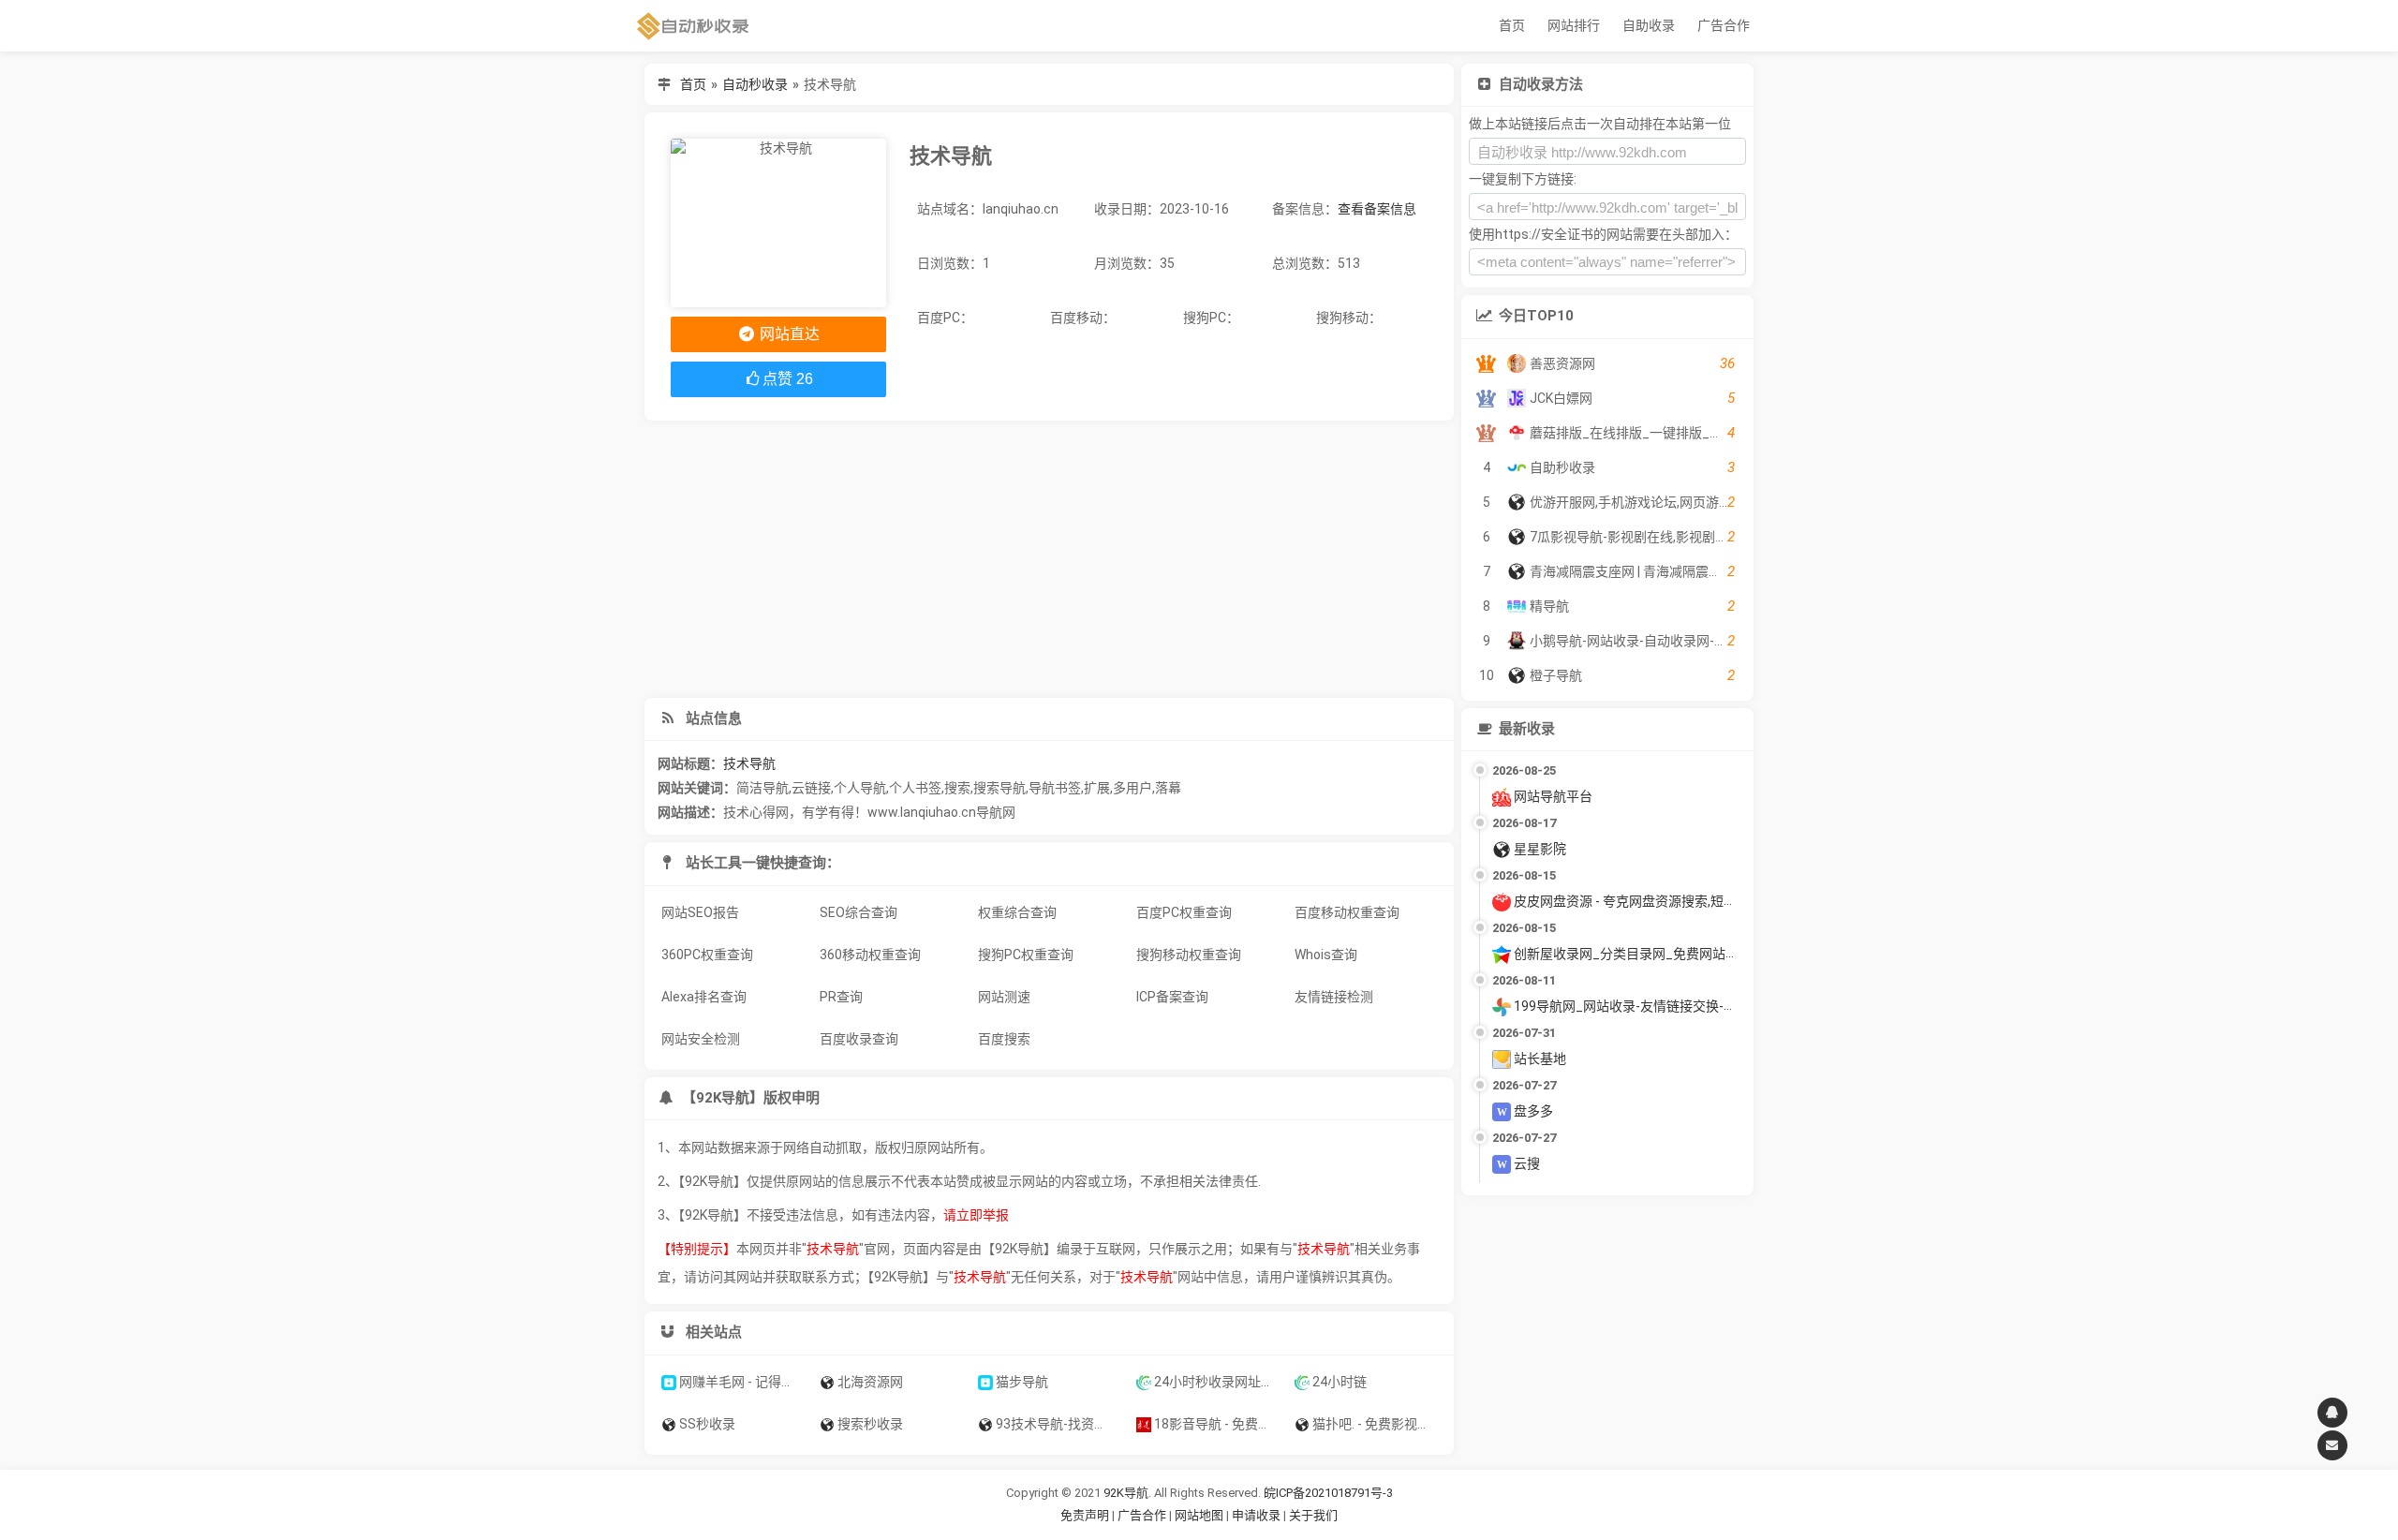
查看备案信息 (1377, 209)
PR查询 (841, 997)
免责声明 (1085, 1515)
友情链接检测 (1334, 997)
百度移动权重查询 (1347, 912)
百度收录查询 (859, 1039)
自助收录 (1649, 25)
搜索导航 (999, 788)
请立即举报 (976, 1215)
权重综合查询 (1017, 912)
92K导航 (1126, 1493)
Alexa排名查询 (704, 997)
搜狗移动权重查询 (1189, 955)
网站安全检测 (701, 1039)
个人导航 (860, 788)
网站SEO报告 (700, 912)
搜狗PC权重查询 (1026, 955)
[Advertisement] (1049, 559)
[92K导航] (693, 26)
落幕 (1168, 788)
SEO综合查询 (859, 912)
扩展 (1097, 788)
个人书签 (915, 788)
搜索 (957, 788)
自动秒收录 (755, 84)
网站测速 (1004, 997)
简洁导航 (762, 788)
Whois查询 (1326, 955)
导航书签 (1055, 788)
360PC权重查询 (707, 955)
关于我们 (1313, 1515)
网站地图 (1200, 1515)
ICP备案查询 (1172, 997)
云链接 (811, 788)
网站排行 (1574, 25)
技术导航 (749, 763)
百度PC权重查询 (1184, 912)
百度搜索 (1004, 1039)
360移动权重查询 (870, 955)
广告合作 (1724, 25)
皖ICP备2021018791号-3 (1328, 1493)
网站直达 (788, 334)
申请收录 (1256, 1515)
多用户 (1132, 788)
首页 (1512, 25)
